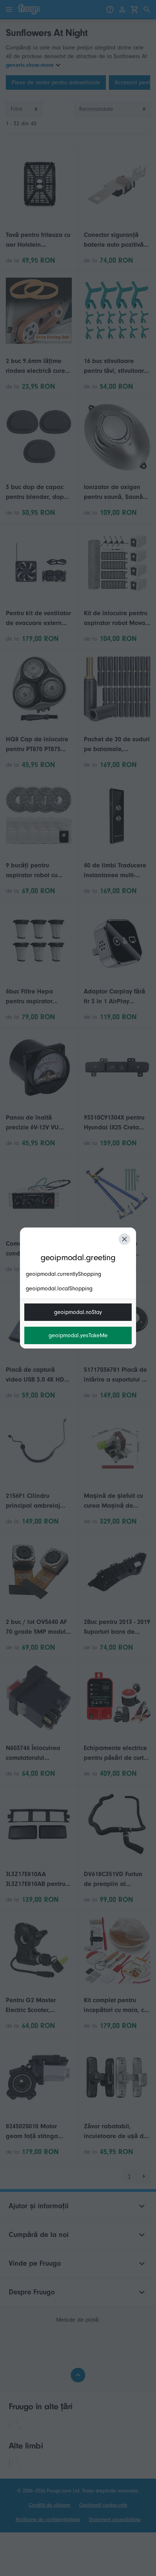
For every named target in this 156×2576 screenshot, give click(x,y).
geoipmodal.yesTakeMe (78, 1335)
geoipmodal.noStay (78, 1312)
